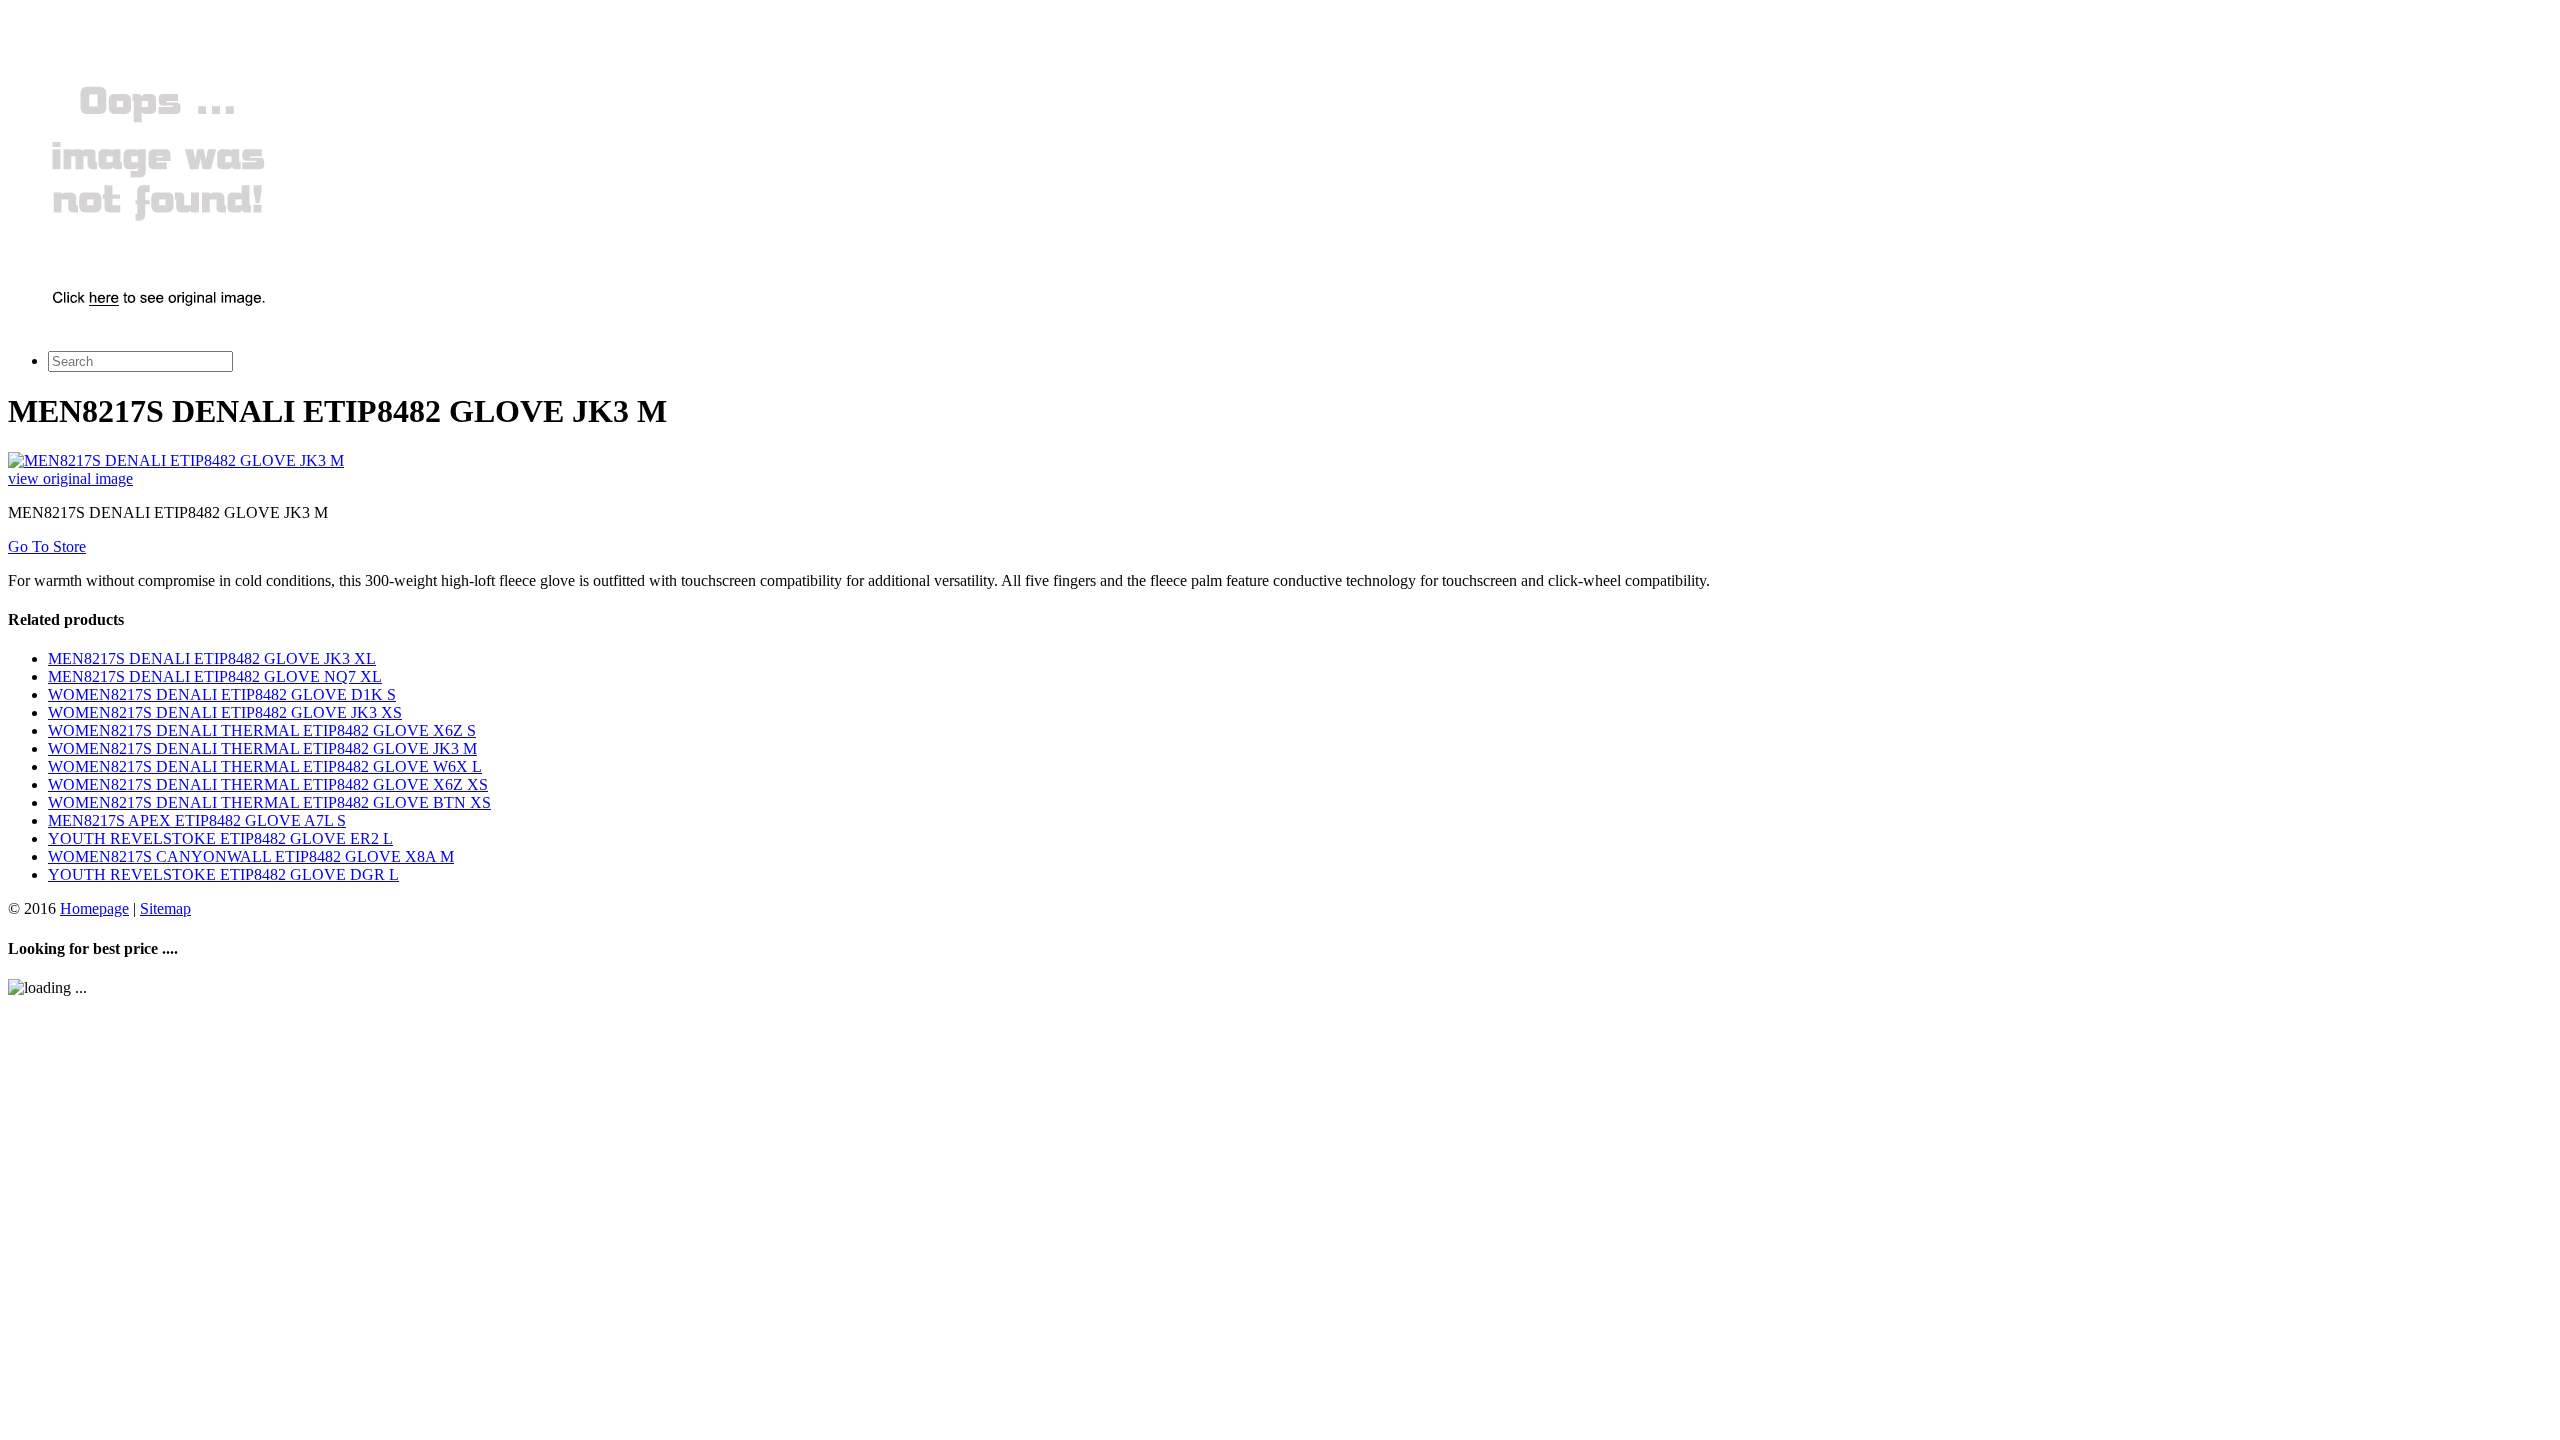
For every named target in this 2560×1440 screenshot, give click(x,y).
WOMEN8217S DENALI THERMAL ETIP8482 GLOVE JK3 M (262, 748)
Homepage (94, 908)
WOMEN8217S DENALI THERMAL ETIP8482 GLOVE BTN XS (269, 802)
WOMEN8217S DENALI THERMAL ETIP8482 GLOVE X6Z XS (268, 784)
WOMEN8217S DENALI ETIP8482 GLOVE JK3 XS (225, 712)
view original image (70, 478)
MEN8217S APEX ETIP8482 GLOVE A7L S (197, 820)
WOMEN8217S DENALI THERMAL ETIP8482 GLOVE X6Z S (262, 730)
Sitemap (165, 908)
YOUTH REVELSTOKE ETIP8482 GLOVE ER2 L (220, 838)
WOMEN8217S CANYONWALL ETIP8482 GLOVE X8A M (251, 856)
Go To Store (47, 546)
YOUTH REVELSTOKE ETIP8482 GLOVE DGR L (223, 874)
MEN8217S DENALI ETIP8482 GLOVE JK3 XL (212, 658)
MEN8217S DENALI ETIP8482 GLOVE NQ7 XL (215, 676)
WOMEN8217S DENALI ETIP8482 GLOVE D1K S (222, 694)
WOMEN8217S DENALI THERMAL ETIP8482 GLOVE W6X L (265, 766)
